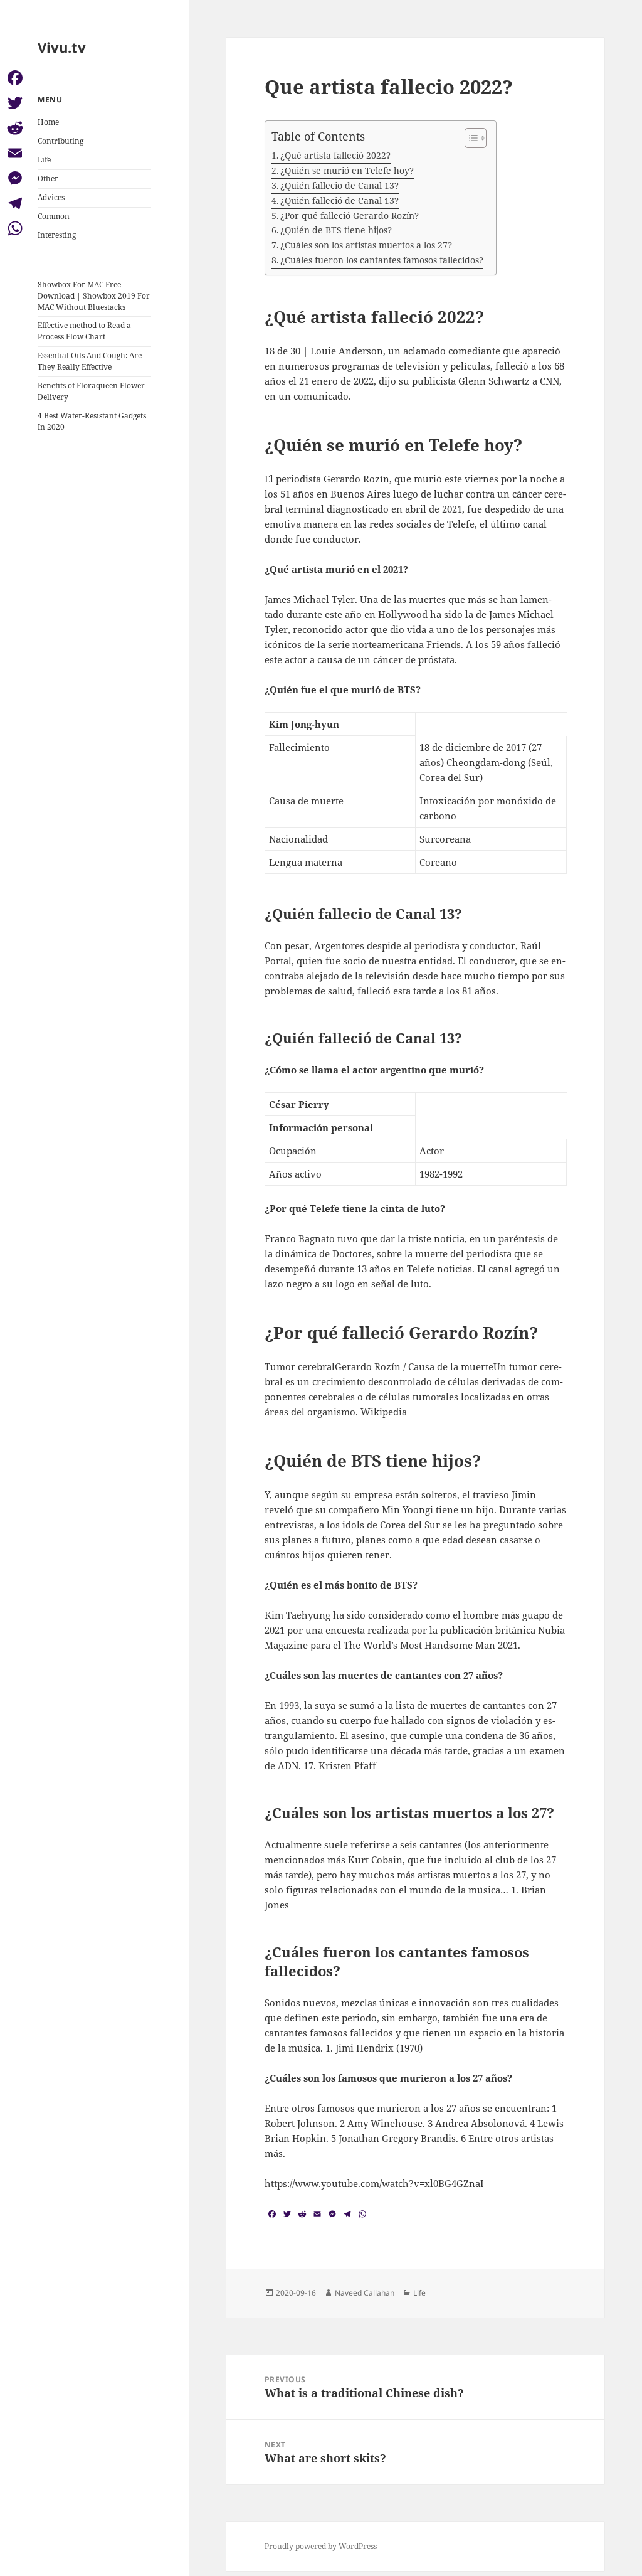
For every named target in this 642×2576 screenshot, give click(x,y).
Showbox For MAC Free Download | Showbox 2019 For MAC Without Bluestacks (94, 296)
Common (54, 216)
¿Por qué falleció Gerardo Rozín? (350, 216)
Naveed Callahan (365, 2293)
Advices (51, 197)
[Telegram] (15, 203)
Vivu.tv (62, 47)
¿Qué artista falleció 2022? (335, 155)
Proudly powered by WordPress (321, 2546)
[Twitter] (15, 103)
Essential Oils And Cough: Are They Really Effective (90, 361)
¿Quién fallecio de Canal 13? (339, 185)
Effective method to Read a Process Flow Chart (84, 331)
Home (48, 122)
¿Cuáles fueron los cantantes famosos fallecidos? (382, 260)
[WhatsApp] (15, 228)
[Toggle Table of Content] (469, 138)
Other (48, 178)
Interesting (57, 235)
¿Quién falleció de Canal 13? (339, 200)
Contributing (61, 141)
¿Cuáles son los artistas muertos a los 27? (366, 245)
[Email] (15, 153)
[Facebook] (15, 78)
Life (44, 160)
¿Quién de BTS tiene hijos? (336, 230)
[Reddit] (15, 128)
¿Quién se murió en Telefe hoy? (347, 170)
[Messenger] (15, 178)
